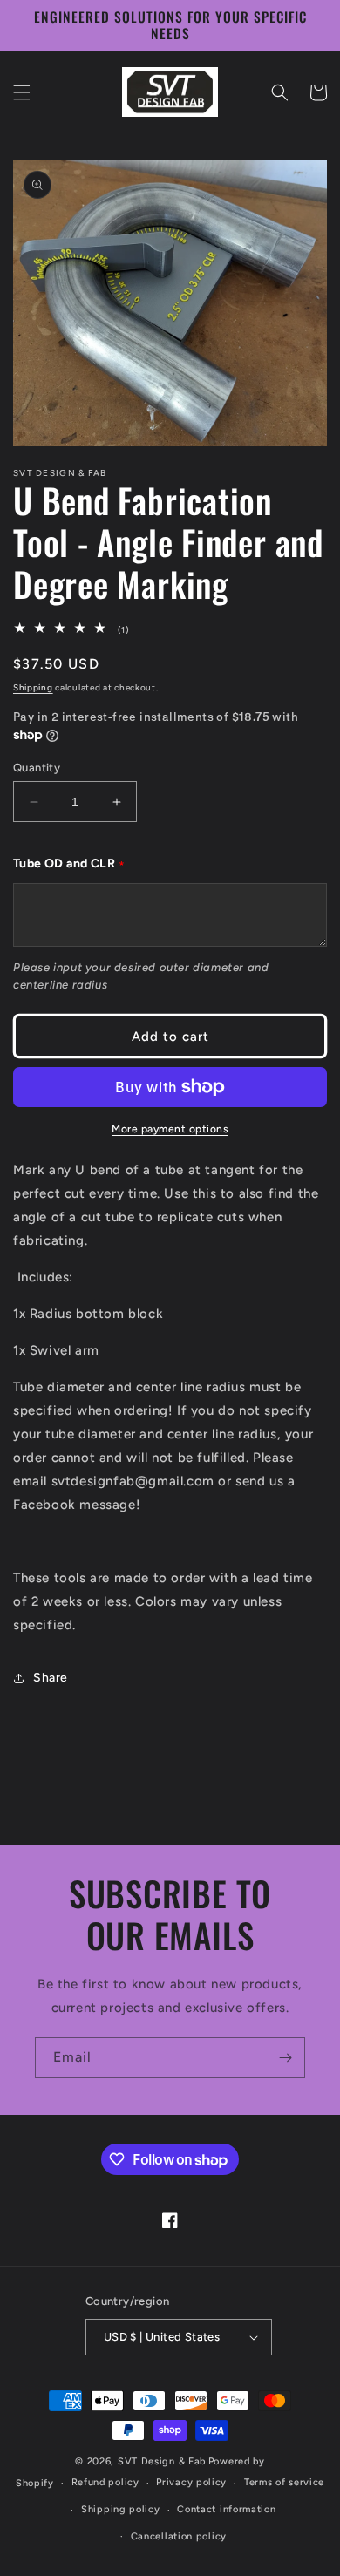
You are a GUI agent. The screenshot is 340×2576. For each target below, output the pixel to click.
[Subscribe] (285, 2058)
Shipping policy (121, 2509)
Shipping (33, 687)
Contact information (226, 2509)
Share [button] (51, 1678)
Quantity (37, 768)
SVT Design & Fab (162, 2461)
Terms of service (284, 2482)
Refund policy (105, 2482)
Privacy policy (191, 2482)
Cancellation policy (179, 2536)
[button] (22, 92)
